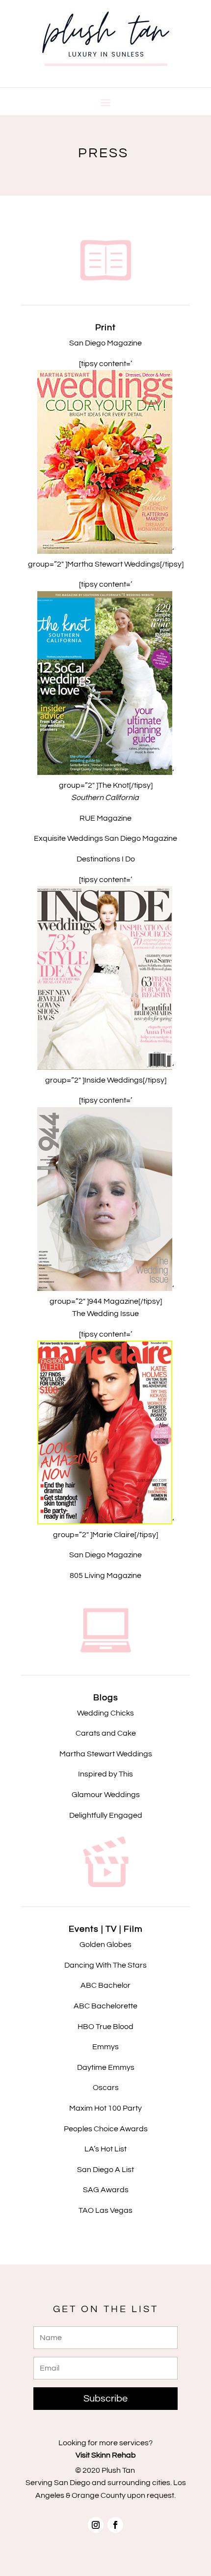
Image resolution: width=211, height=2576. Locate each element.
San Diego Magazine (105, 1555)
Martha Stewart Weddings (106, 1754)
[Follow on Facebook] (115, 2525)
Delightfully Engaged (106, 1815)
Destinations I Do (106, 859)
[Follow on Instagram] (96, 2525)
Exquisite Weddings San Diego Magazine (105, 838)
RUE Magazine (105, 818)
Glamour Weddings (106, 1795)
